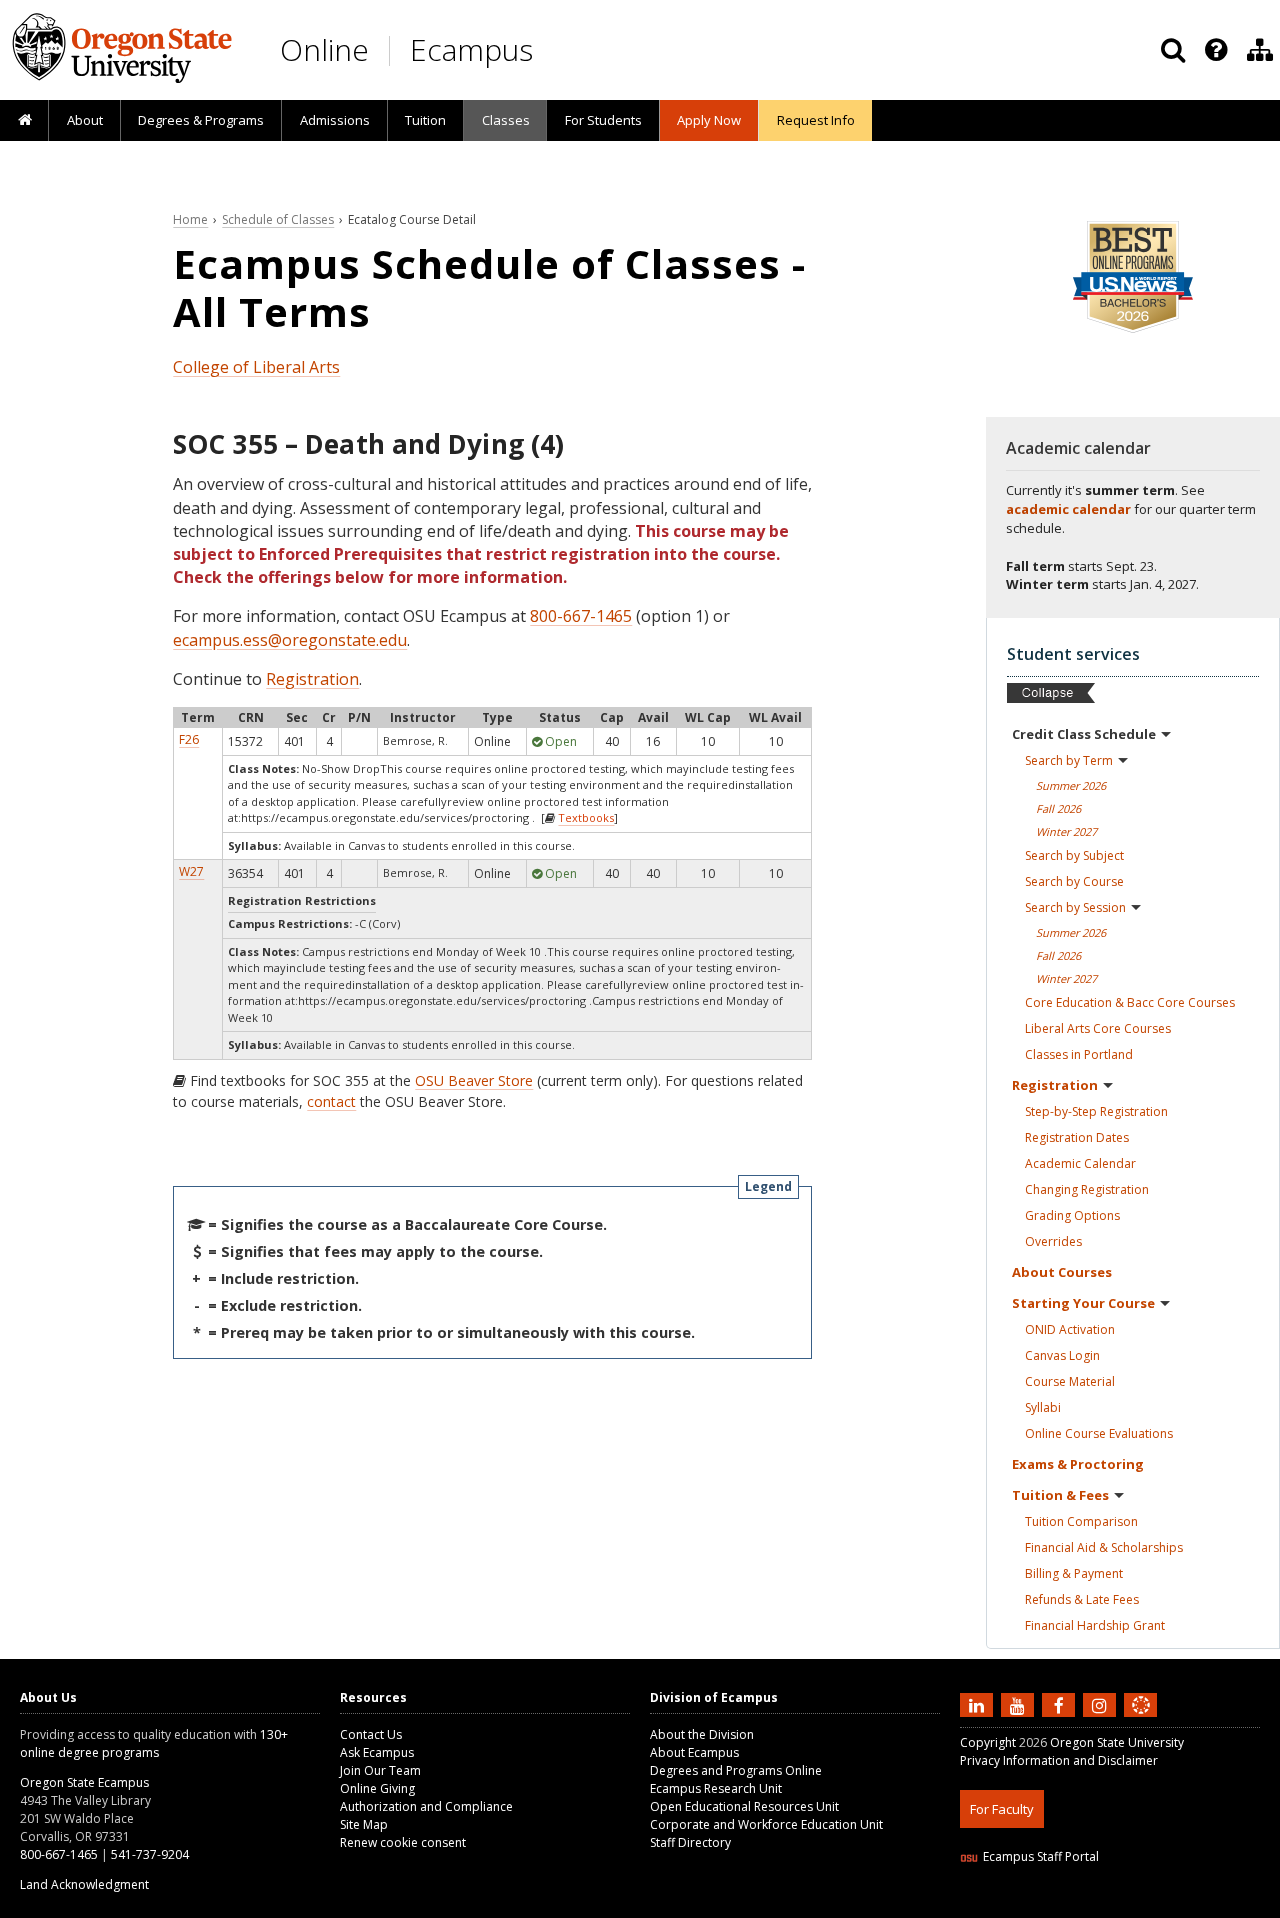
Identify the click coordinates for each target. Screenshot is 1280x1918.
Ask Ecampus (377, 1752)
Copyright (988, 1742)
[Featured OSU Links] (1216, 50)
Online (324, 49)
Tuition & (1060, 1495)
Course (1070, 1381)
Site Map (364, 1824)
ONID (1070, 1329)
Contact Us (371, 1734)
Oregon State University (1117, 1742)
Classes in (1079, 1054)
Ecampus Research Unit (716, 1788)
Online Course (1099, 1433)
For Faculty (1002, 1809)
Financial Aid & (1104, 1547)
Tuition (425, 120)
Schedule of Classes (278, 219)
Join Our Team (380, 1770)
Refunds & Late (1082, 1599)
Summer (1071, 785)
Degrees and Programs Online (736, 1770)
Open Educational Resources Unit (744, 1806)
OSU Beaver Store (474, 1080)
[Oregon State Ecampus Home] (393, 50)
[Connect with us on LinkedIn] (979, 1705)
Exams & (1078, 1464)
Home (190, 219)
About (85, 120)
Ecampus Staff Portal (1041, 1856)
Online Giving (377, 1788)
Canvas (1062, 1355)
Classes (506, 120)
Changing (1087, 1189)
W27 (191, 871)
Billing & (1074, 1573)
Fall (1058, 808)
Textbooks (586, 817)
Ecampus (471, 49)
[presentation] (1214, 50)
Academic (1080, 1163)
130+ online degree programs (154, 1743)
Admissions (335, 120)
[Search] (1173, 50)
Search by (1069, 760)
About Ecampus (694, 1752)
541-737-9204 (150, 1854)
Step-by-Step (1096, 1111)
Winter (1066, 831)
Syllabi (1043, 1407)
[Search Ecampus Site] (1173, 50)
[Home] (24, 121)
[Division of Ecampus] (1260, 50)
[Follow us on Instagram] (1102, 1705)
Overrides (1053, 1241)
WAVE (1160, 1905)
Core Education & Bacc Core (1130, 1002)
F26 (189, 739)
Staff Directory (690, 1842)
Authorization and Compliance (426, 1806)
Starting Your (1083, 1303)
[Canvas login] (1141, 1721)
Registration (312, 679)
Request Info (816, 120)
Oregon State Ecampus (84, 1782)
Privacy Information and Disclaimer (1059, 1760)
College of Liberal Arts (256, 367)
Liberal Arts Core (1098, 1028)
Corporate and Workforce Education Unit (766, 1824)
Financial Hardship (1095, 1625)
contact (331, 1101)
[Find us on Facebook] (1061, 1705)
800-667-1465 (581, 616)
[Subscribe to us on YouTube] (1020, 1705)
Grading (1072, 1215)
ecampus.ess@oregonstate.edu (290, 640)
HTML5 (1071, 1905)
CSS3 (1117, 1905)
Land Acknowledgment (84, 1884)
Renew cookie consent (403, 1842)
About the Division (702, 1734)
